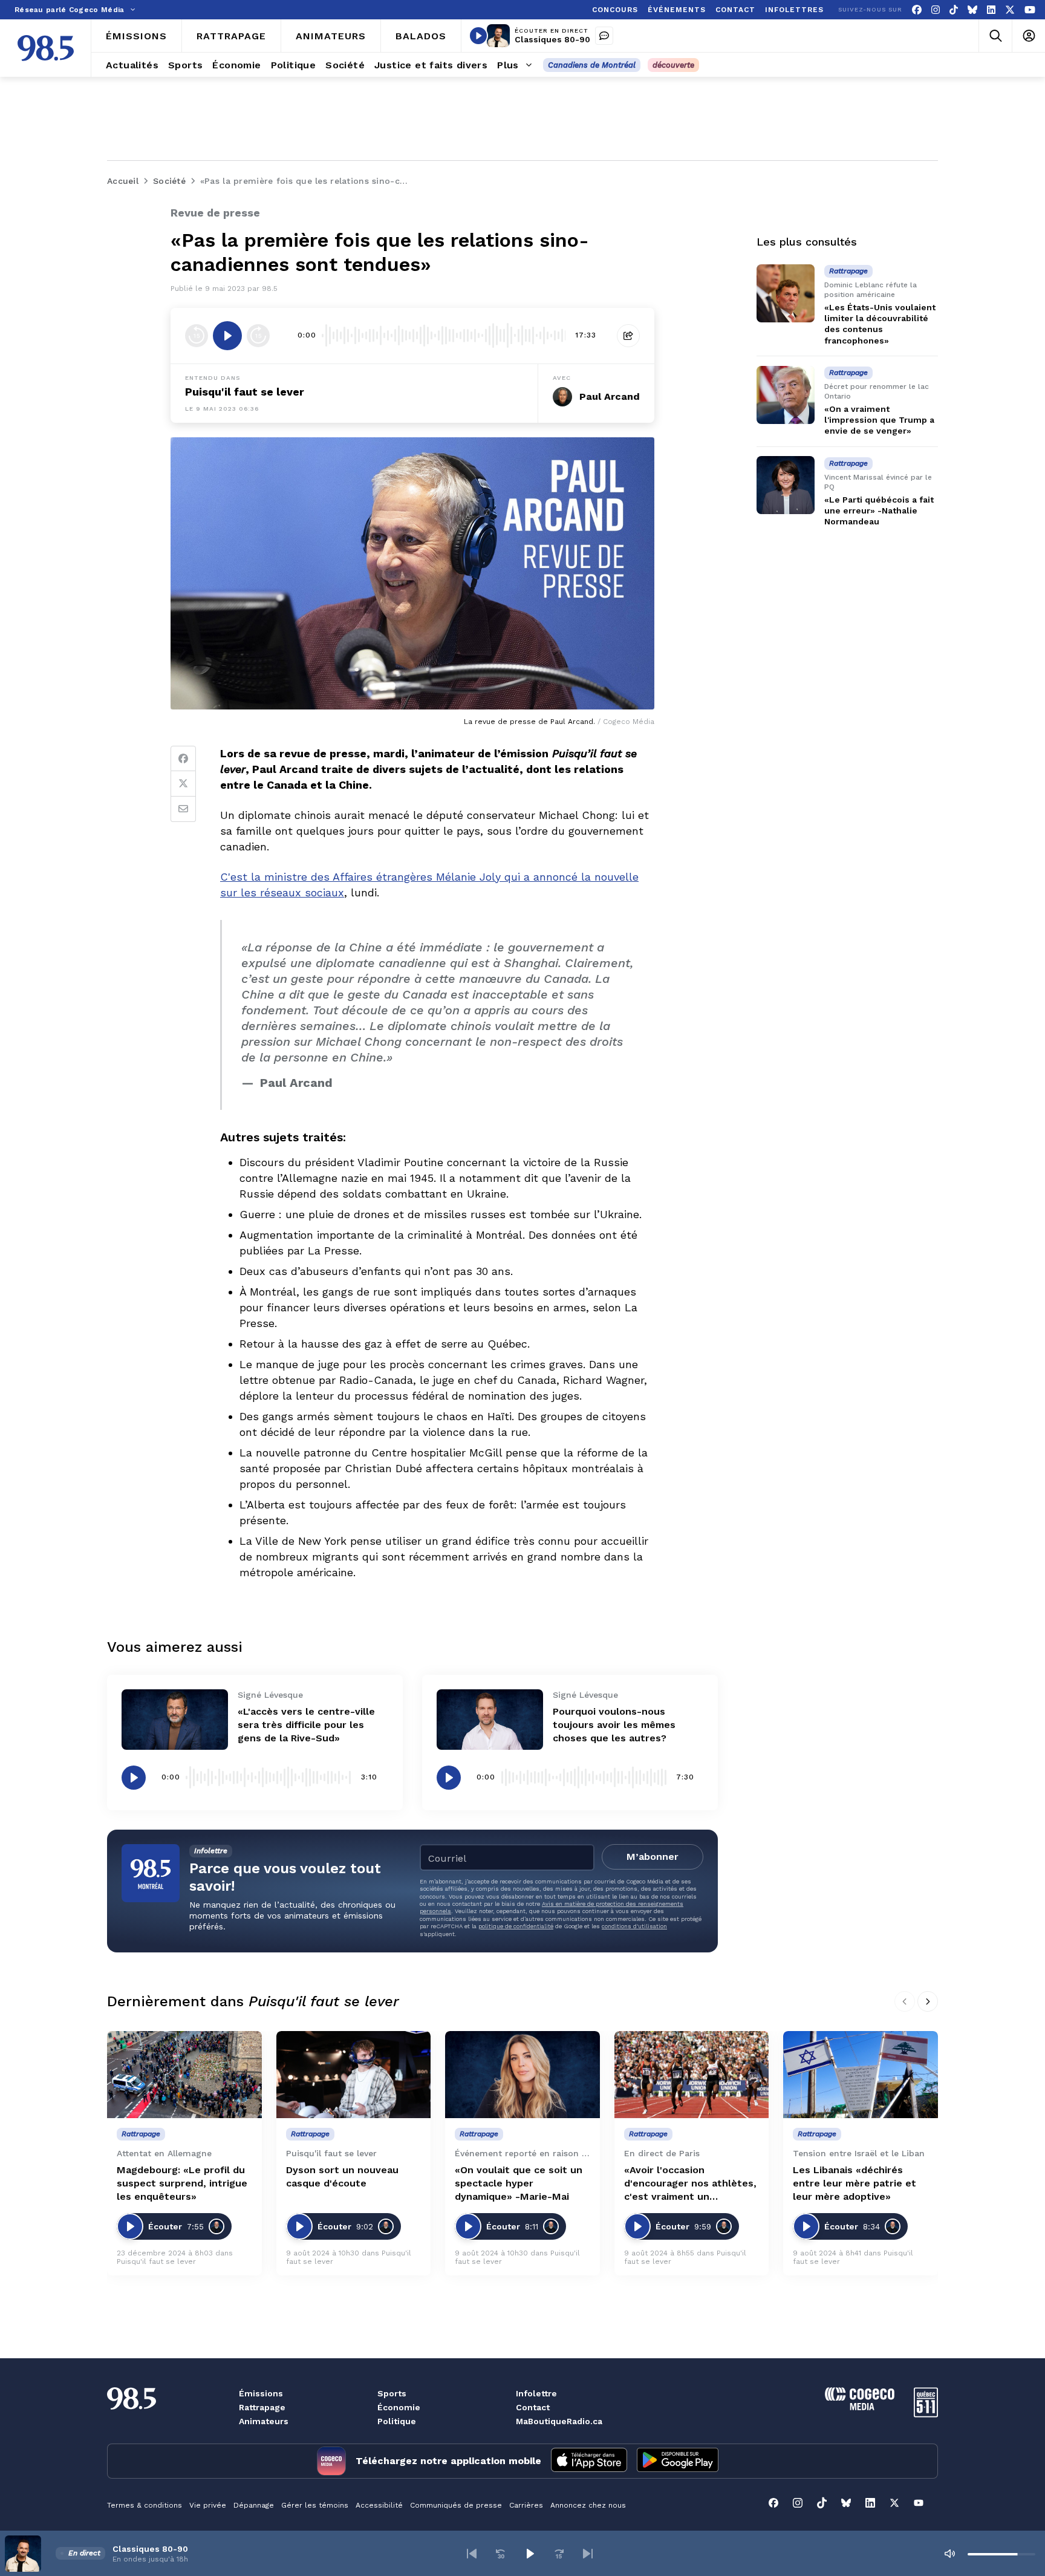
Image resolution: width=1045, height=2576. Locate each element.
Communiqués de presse (456, 2505)
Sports (392, 2393)
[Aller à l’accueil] (46, 48)
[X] (1010, 10)
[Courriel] (183, 809)
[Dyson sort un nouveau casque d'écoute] (354, 2075)
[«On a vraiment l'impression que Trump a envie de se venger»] (786, 395)
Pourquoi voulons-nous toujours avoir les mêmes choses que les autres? (614, 1725)
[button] (472, 2554)
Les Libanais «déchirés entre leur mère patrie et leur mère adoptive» (855, 2183)
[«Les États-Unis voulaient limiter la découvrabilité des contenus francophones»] (786, 293)
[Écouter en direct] (478, 36)
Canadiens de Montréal (592, 65)
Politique (397, 2421)
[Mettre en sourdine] (949, 2554)
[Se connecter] (1028, 36)
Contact (533, 2407)
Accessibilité (379, 2505)
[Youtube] (1030, 10)
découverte (673, 65)
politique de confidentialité (516, 1926)
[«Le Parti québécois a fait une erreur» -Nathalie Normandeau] (786, 485)
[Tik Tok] (954, 10)
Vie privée (208, 2505)
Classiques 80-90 (552, 39)
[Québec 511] (926, 2414)
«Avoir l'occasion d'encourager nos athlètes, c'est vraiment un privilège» (690, 2184)
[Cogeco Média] (860, 2407)
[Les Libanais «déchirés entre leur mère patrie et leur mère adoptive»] (861, 2075)
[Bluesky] (972, 10)
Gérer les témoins (315, 2505)
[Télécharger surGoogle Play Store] (678, 2461)
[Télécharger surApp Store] (589, 2461)
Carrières (526, 2505)
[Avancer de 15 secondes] (258, 336)
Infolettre (536, 2393)
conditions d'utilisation (634, 1926)
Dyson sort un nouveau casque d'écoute (342, 2177)
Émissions (261, 2393)
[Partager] (628, 336)
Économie (399, 2407)
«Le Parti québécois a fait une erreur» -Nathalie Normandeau (879, 510)
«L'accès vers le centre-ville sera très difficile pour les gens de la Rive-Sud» (306, 1725)
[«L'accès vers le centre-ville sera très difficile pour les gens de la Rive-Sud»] (175, 1719)
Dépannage (254, 2505)
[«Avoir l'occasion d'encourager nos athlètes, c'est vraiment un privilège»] (692, 2075)
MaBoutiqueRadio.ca (559, 2421)
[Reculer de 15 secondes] (197, 336)
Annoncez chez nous (588, 2505)
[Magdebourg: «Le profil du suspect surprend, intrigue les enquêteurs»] (184, 2075)
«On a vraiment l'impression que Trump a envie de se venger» (879, 420)
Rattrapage (262, 2407)
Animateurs (264, 2421)
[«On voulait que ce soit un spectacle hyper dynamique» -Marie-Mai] (522, 2075)
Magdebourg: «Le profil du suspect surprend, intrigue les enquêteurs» (182, 2183)
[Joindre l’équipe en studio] (604, 36)
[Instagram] (936, 10)
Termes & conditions (145, 2505)
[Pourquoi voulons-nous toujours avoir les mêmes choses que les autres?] (490, 1719)
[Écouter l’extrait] (227, 336)
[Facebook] (917, 10)
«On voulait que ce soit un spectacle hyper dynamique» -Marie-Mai (519, 2183)
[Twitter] (183, 784)
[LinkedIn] (991, 10)
